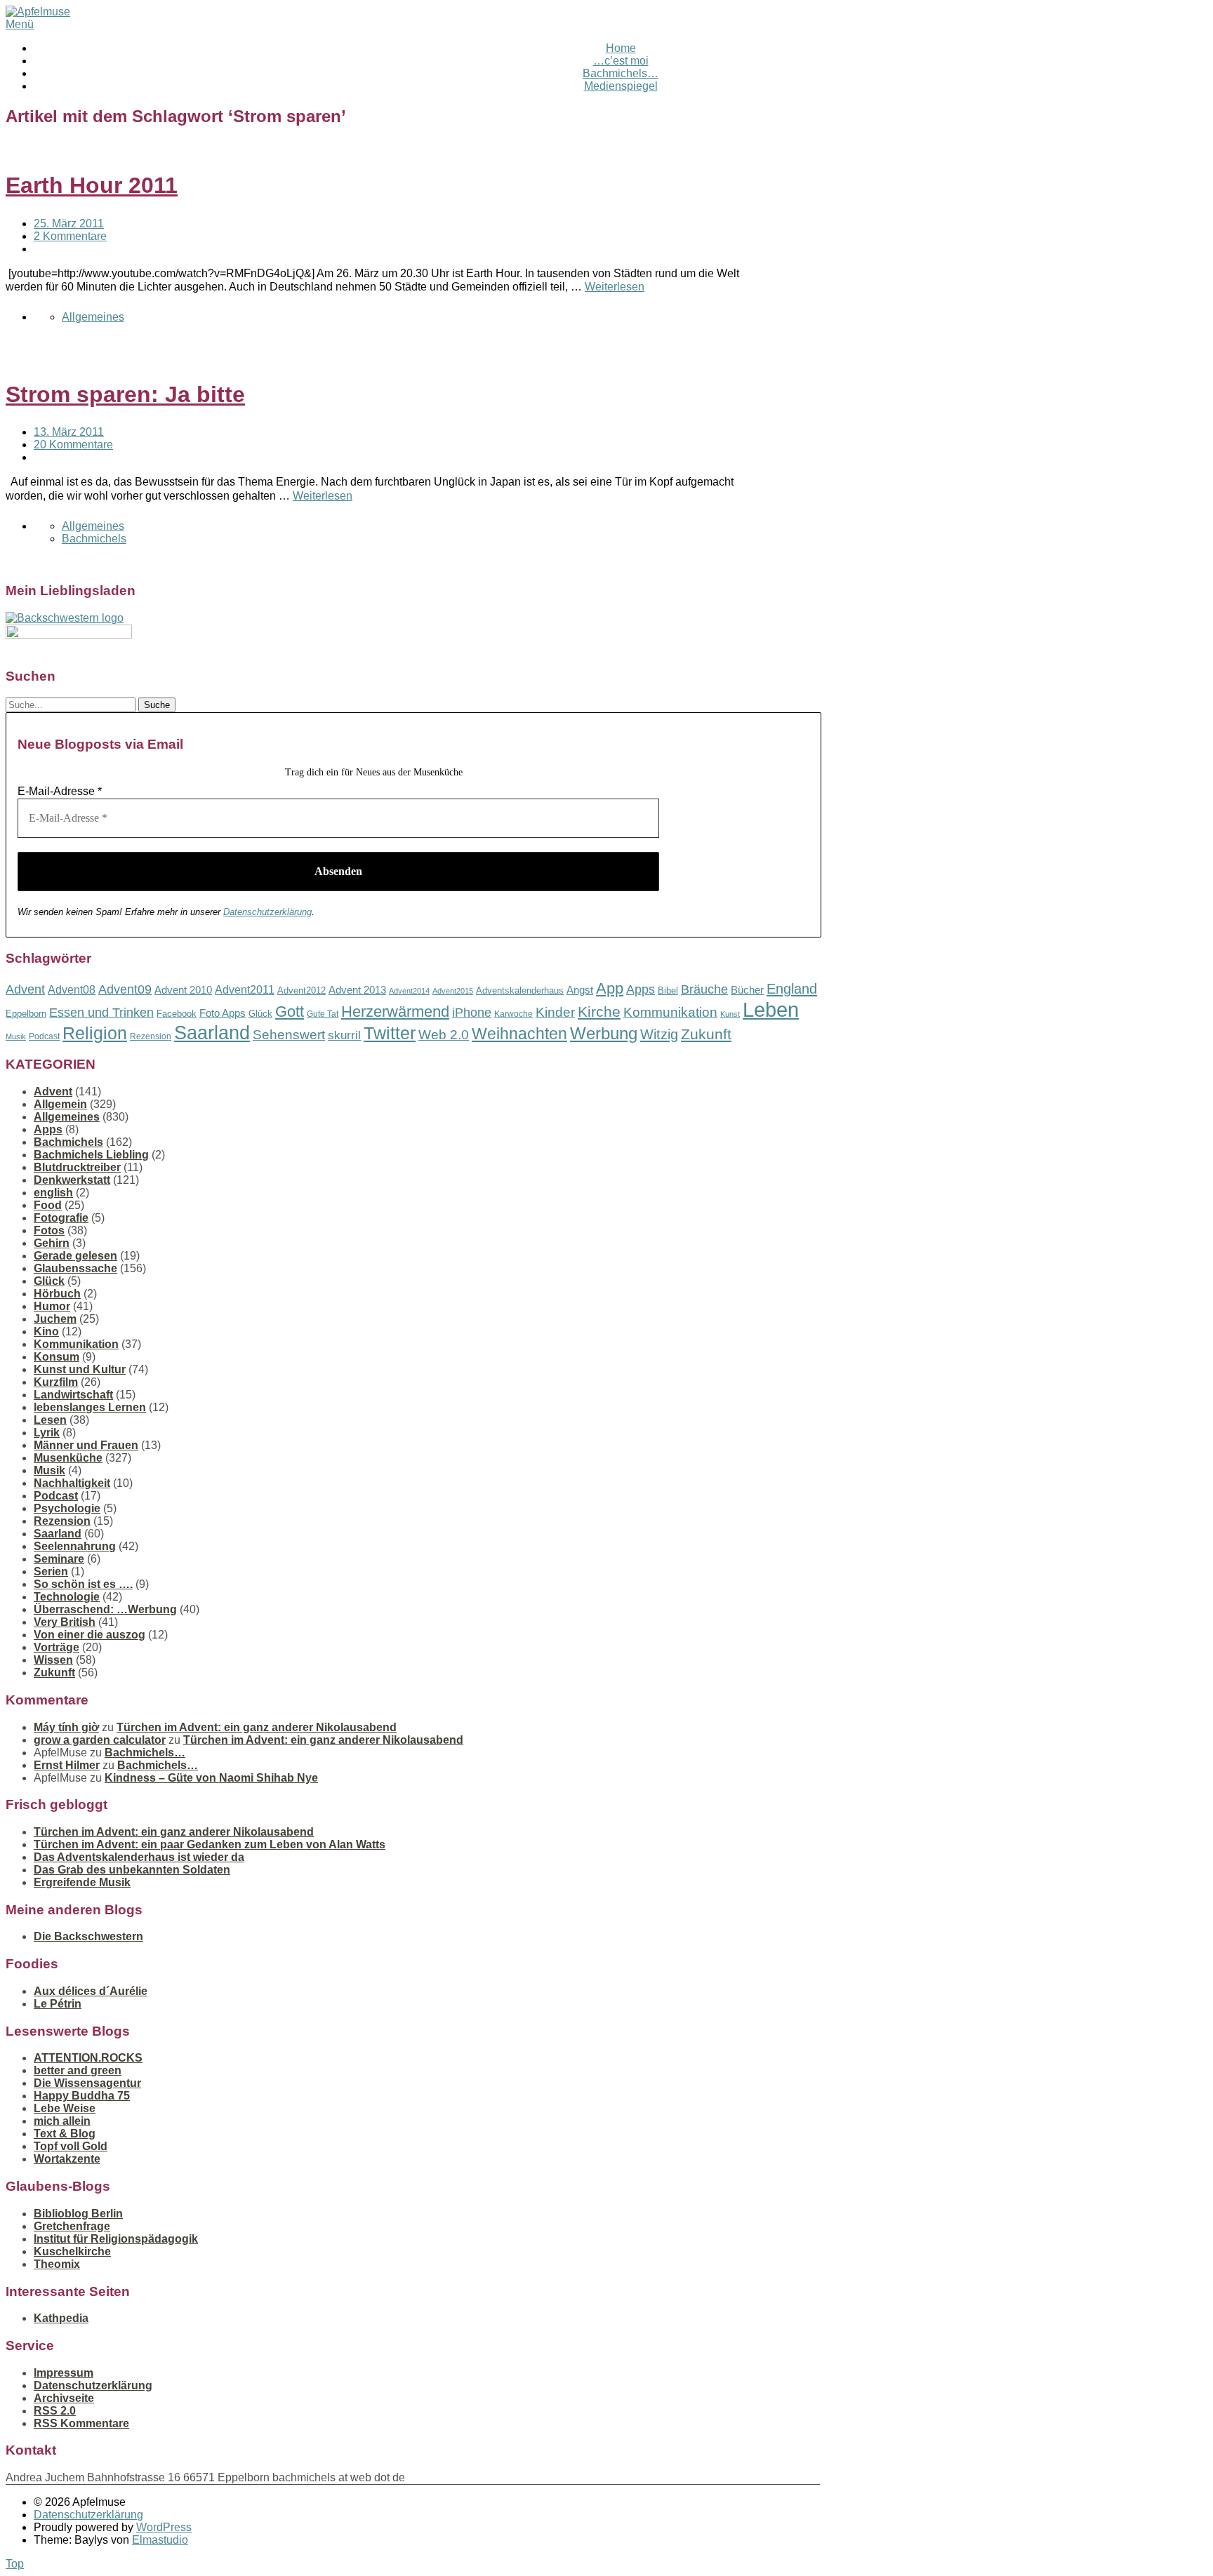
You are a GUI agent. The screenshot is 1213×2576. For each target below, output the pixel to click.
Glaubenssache (75, 1268)
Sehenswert (289, 1035)
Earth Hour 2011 (92, 185)
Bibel (668, 990)
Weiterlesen (615, 287)
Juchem (55, 1319)
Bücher (747, 990)
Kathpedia (61, 2318)
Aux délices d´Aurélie (91, 1991)
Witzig (659, 1034)
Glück (260, 1014)
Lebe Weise (65, 2108)
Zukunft (706, 1034)
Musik (16, 1036)
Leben (771, 1009)
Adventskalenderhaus (520, 990)
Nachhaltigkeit (72, 1483)
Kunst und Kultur (80, 1369)
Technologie (67, 1597)
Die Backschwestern (88, 1936)
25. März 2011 (69, 223)
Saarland (212, 1033)
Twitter (390, 1033)
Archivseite (64, 2398)
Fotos (49, 1230)
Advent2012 (301, 990)
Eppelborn (26, 1014)
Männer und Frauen (86, 1445)
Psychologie (67, 1508)
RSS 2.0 (55, 2411)
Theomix (57, 2264)
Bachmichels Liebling (91, 1155)
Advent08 (72, 989)
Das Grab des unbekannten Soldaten (132, 1870)
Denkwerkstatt (72, 1180)
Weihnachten (519, 1034)
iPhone (472, 1013)
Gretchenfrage (72, 2226)
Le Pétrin (58, 2004)
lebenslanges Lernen (90, 1407)
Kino (46, 1332)
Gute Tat (323, 1014)
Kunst (730, 1014)
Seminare (59, 1559)
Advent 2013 (357, 990)
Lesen (50, 1420)
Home (621, 48)
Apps (641, 989)
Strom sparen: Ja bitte (125, 394)
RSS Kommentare (81, 2423)
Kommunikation (670, 1012)
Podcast (44, 1036)
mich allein (62, 2121)
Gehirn (52, 1243)
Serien (51, 1571)
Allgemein (60, 1104)
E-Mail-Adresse (60, 791)
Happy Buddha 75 (82, 2096)
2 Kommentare (70, 236)
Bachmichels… (621, 73)
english (53, 1193)
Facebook (177, 1014)
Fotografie (61, 1218)
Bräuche (704, 989)
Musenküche (68, 1458)
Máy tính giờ (66, 1727)
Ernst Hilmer (67, 1765)
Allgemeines (93, 317)
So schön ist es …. (83, 1584)
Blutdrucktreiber (77, 1167)
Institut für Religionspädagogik (116, 2239)
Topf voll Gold (71, 2146)
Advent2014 (409, 991)
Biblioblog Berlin (78, 2214)
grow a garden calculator (100, 1740)
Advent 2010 (183, 990)
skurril (344, 1035)
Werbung (604, 1033)
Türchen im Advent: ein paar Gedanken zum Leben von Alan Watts (210, 1844)
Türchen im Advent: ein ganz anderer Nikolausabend (257, 1727)
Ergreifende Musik (82, 1882)
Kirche (599, 1012)
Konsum (57, 1357)
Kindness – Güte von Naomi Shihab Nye (211, 1778)
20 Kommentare (73, 445)
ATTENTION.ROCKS (88, 2058)
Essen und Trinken (101, 1013)
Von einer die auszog (90, 1635)
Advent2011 (245, 990)
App (610, 988)
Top (15, 2564)
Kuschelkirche (72, 2251)
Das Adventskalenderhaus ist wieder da (139, 1857)
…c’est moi (621, 61)
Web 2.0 (444, 1035)
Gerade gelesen (75, 1256)
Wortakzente (67, 2159)
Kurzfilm (56, 1382)
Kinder (555, 1012)
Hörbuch (57, 1294)
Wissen (53, 1660)
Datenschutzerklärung (267, 912)
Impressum (64, 2373)
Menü (20, 24)
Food (48, 1205)
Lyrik (47, 1433)
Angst (580, 990)
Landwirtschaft (73, 1395)
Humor (52, 1306)
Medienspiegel (621, 86)
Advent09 (125, 989)
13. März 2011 (69, 432)
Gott (290, 1012)
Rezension (151, 1036)
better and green (78, 2070)
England (792, 989)
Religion (95, 1033)
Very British (65, 1622)
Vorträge (57, 1647)
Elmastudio (160, 2540)
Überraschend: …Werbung (105, 1609)
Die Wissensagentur (87, 2083)
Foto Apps (223, 1013)
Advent (25, 989)
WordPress (164, 2527)
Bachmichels (94, 539)
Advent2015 (453, 991)
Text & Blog (65, 2134)
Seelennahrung (75, 1546)
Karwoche (513, 1014)
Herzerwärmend (395, 1012)
